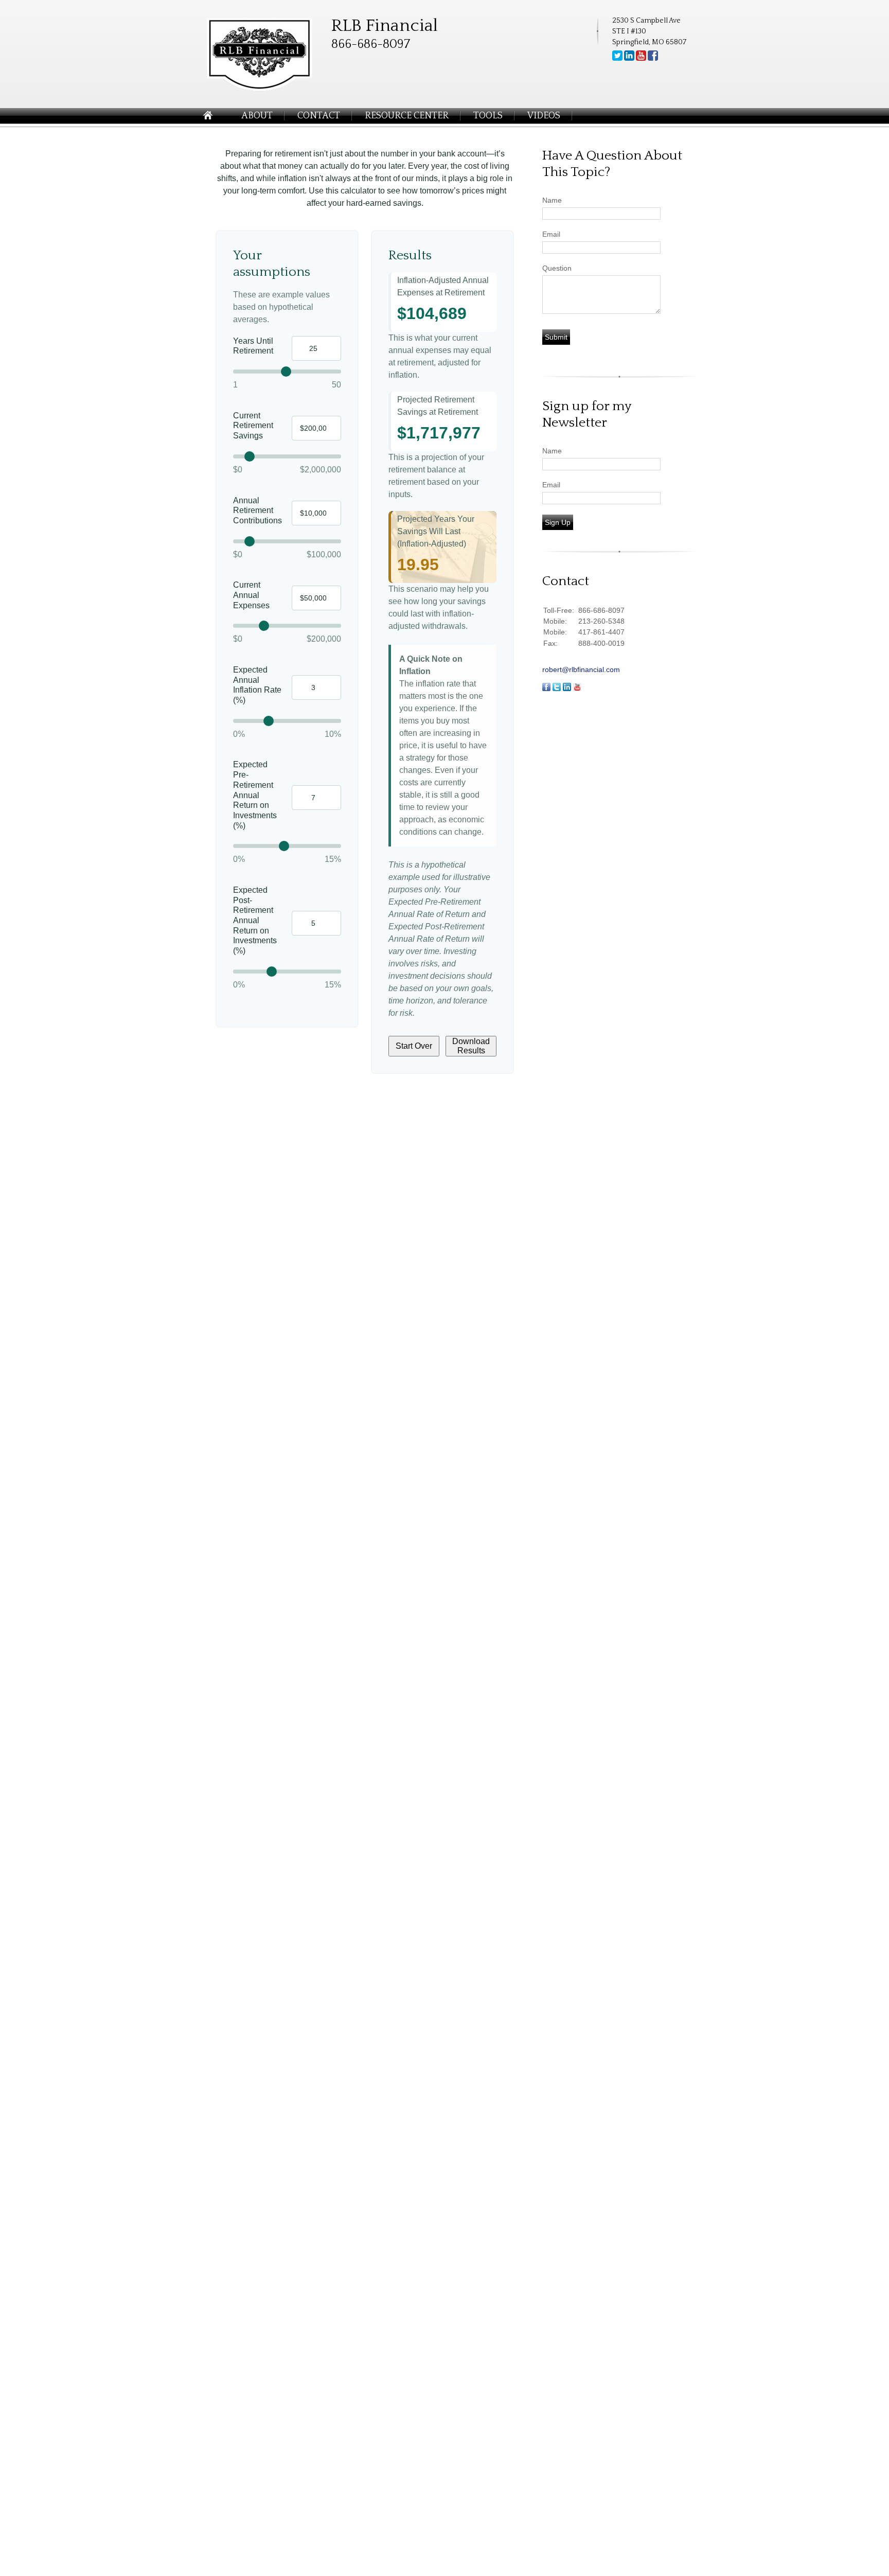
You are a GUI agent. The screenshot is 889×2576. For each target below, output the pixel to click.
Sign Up (558, 522)
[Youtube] (641, 59)
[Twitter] (617, 59)
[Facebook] (653, 59)
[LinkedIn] (629, 59)
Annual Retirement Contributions (257, 510)
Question (557, 268)
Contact (319, 116)
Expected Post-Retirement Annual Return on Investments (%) (255, 920)
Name (552, 200)
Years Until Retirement (253, 346)
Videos (544, 116)
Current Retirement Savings (253, 426)
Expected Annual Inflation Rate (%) (257, 685)
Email (551, 234)
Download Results (471, 1046)
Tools (488, 116)
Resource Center (407, 116)
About (257, 116)
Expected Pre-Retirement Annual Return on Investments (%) (255, 795)
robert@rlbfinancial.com (581, 669)
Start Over (414, 1046)
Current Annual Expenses (251, 595)
